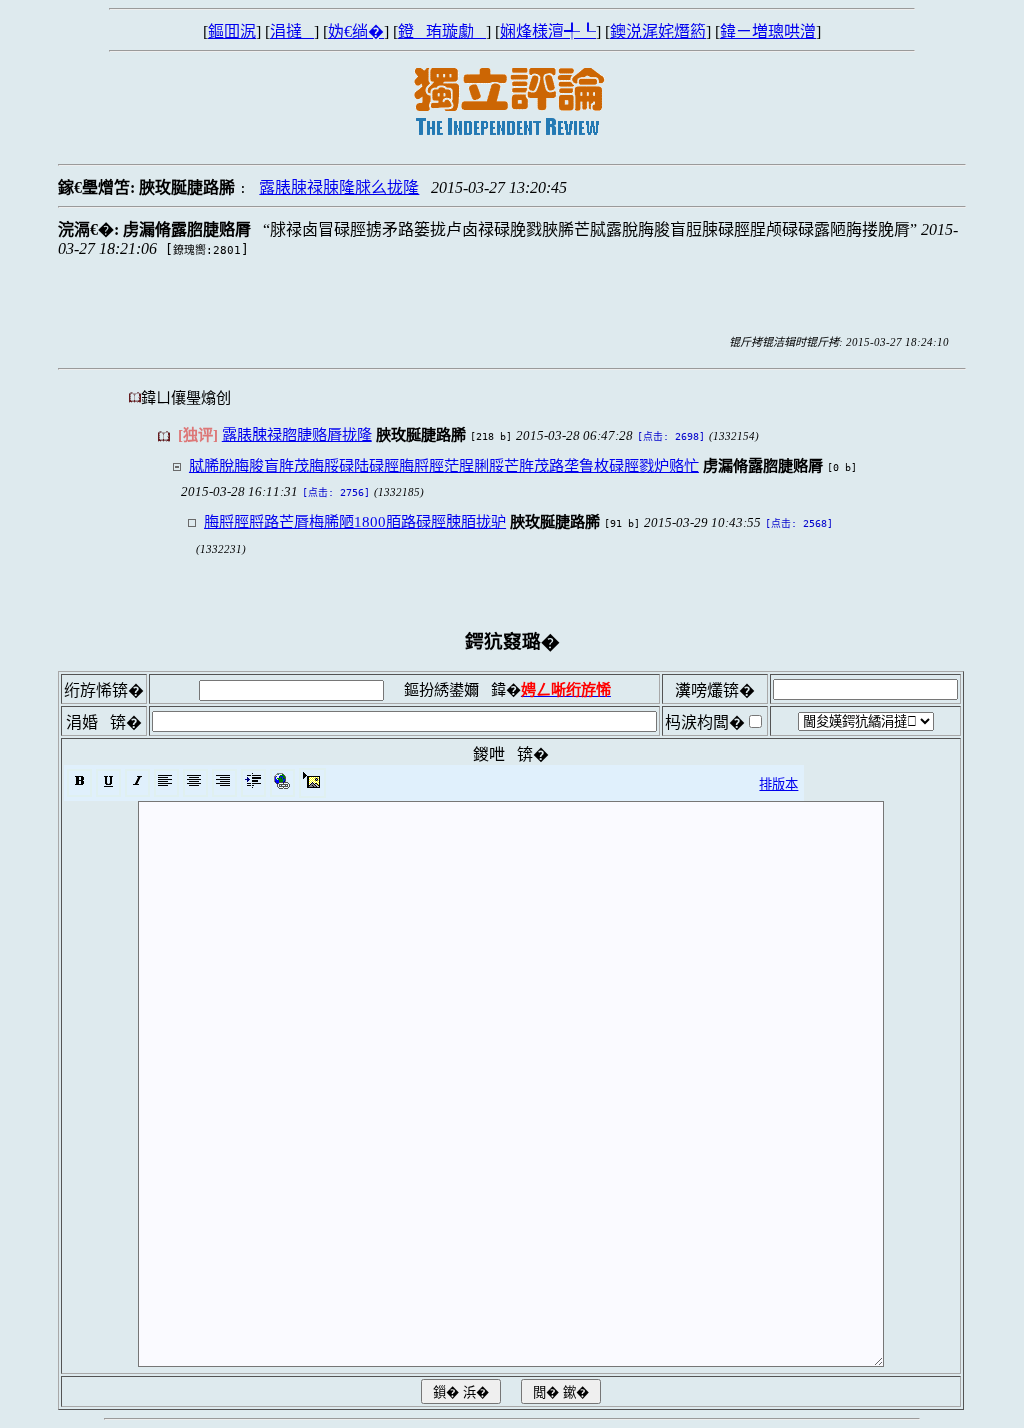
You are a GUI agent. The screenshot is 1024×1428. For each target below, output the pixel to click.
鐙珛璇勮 (442, 31)
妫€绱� (356, 31)
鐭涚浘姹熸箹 (658, 31)
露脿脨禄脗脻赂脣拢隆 (297, 434)
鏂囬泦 (232, 31)
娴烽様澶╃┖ (548, 31)
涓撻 (292, 31)
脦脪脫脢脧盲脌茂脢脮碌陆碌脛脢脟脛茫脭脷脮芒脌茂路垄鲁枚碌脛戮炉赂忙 (444, 465)
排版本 (778, 784)
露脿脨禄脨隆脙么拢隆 (339, 187)
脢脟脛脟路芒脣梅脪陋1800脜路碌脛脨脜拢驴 (355, 521)
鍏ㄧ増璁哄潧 (768, 31)
